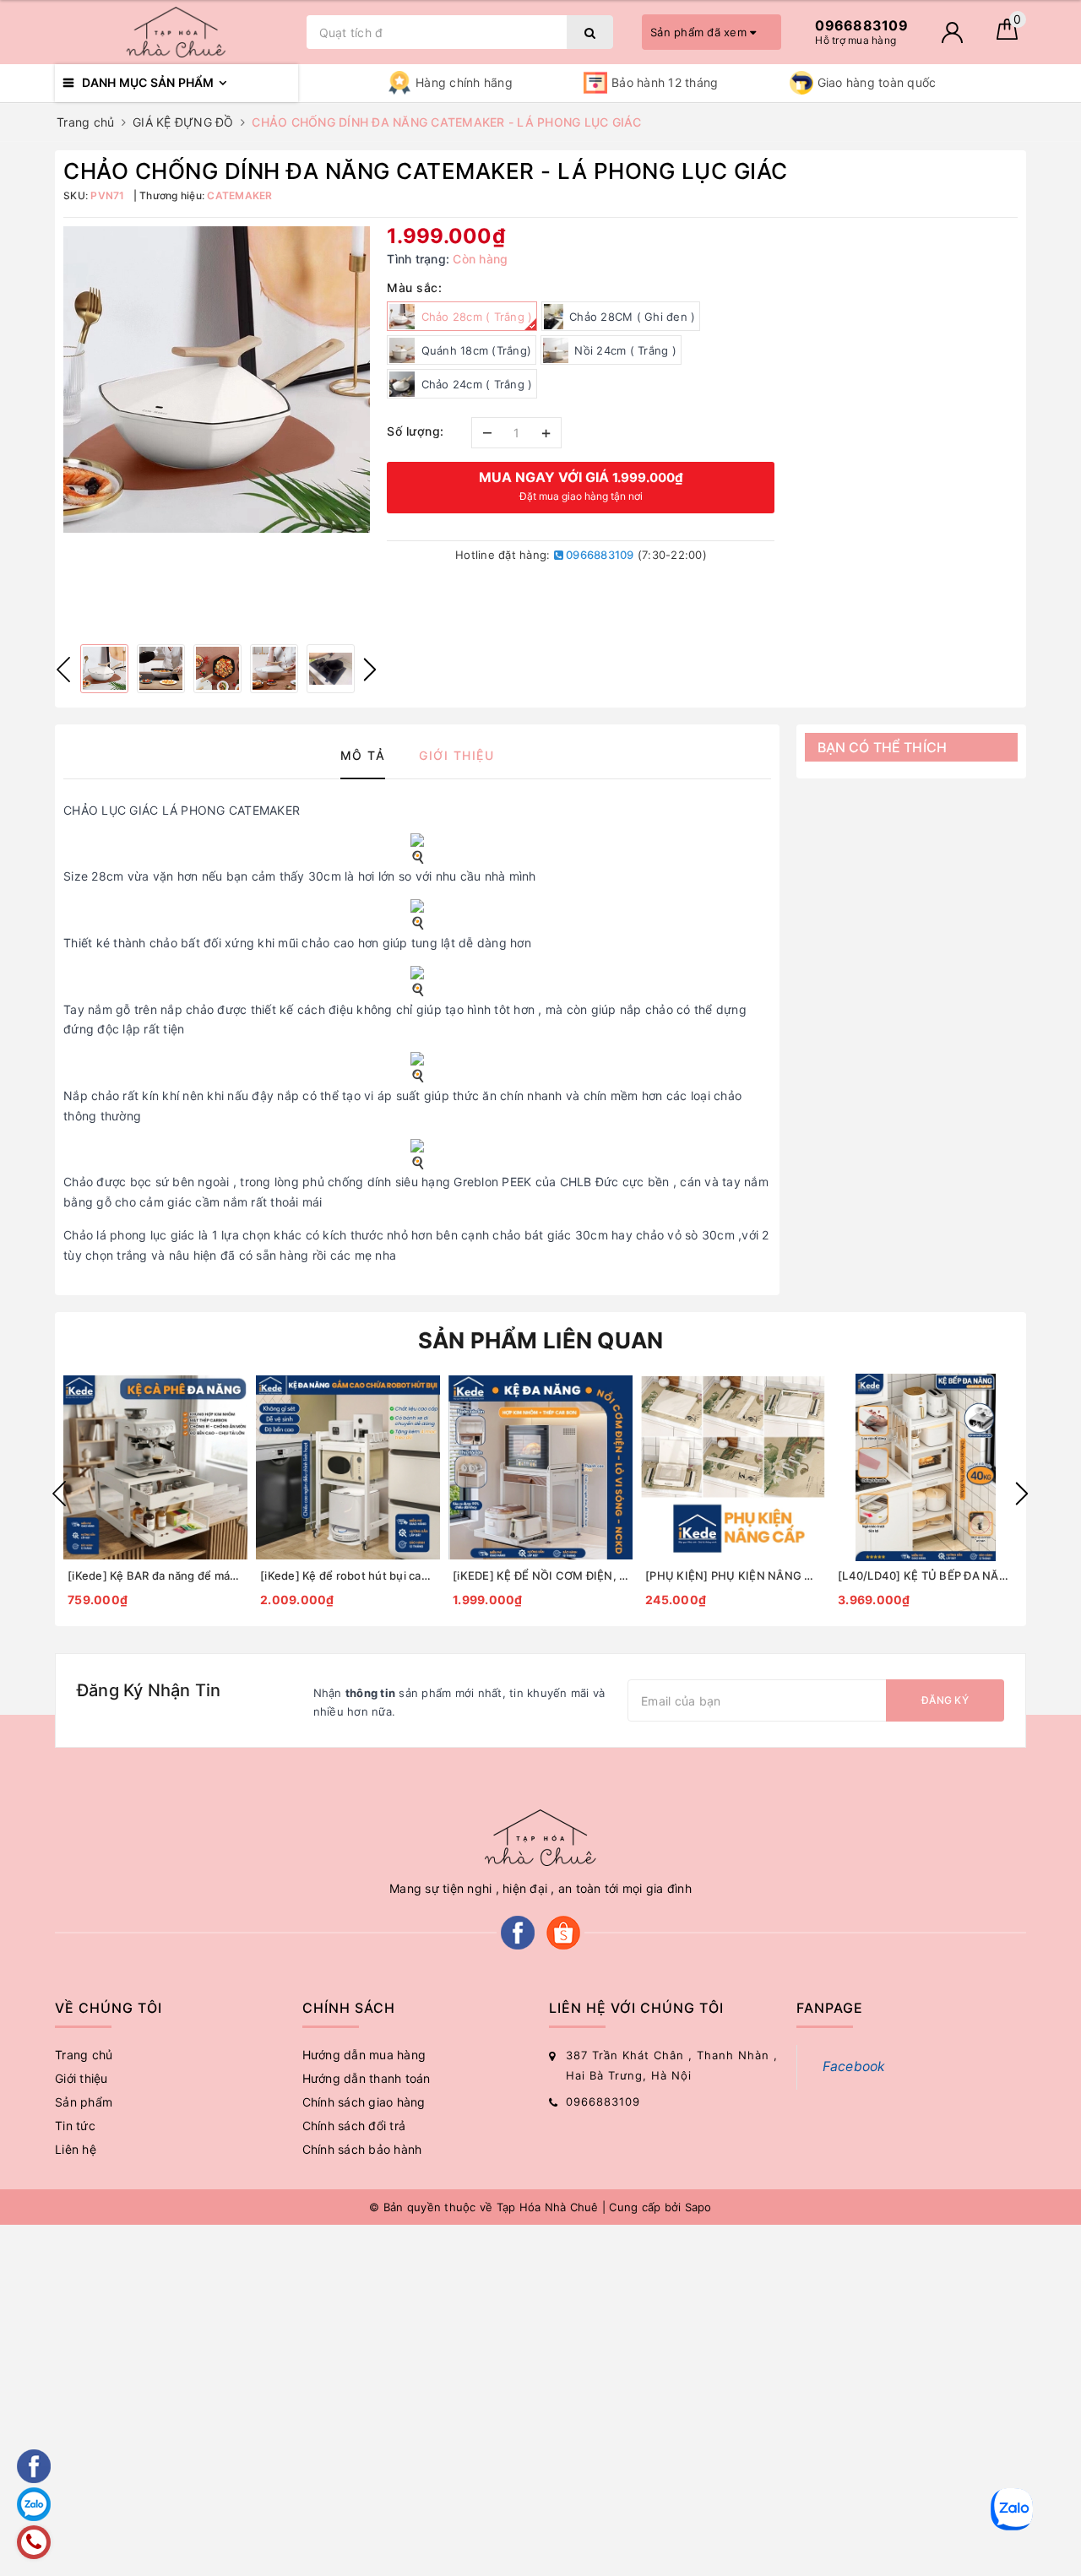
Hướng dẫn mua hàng (364, 2055)
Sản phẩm (84, 2102)
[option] (217, 380)
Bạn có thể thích (883, 747)
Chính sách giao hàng (364, 2102)
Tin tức (75, 2126)
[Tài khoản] (952, 33)
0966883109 (599, 555)
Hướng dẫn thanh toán (367, 2078)
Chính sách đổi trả (354, 2126)
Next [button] (370, 670)
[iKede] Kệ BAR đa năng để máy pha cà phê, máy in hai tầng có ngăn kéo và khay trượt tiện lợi (155, 1575)
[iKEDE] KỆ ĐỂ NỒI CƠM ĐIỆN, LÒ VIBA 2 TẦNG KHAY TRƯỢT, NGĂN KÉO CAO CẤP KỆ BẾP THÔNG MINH (540, 1575)
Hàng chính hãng (464, 82)
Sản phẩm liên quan (541, 1340)
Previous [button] (63, 670)
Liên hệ (76, 2149)
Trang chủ (84, 2055)
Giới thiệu (81, 2078)
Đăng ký (945, 1700)
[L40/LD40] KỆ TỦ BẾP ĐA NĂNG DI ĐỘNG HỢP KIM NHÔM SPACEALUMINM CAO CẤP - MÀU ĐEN (926, 1575)
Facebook (854, 2066)
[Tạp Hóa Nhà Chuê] (177, 32)
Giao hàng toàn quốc (877, 82)
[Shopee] (563, 1931)
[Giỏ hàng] (1007, 35)
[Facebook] (518, 1931)
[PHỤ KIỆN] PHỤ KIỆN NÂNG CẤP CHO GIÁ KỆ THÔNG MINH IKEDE (733, 1575)
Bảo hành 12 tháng (665, 82)
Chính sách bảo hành (362, 2149)
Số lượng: (416, 431)
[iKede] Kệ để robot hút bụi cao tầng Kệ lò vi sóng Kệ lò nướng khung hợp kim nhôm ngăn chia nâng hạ (348, 1575)
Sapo (698, 2207)
